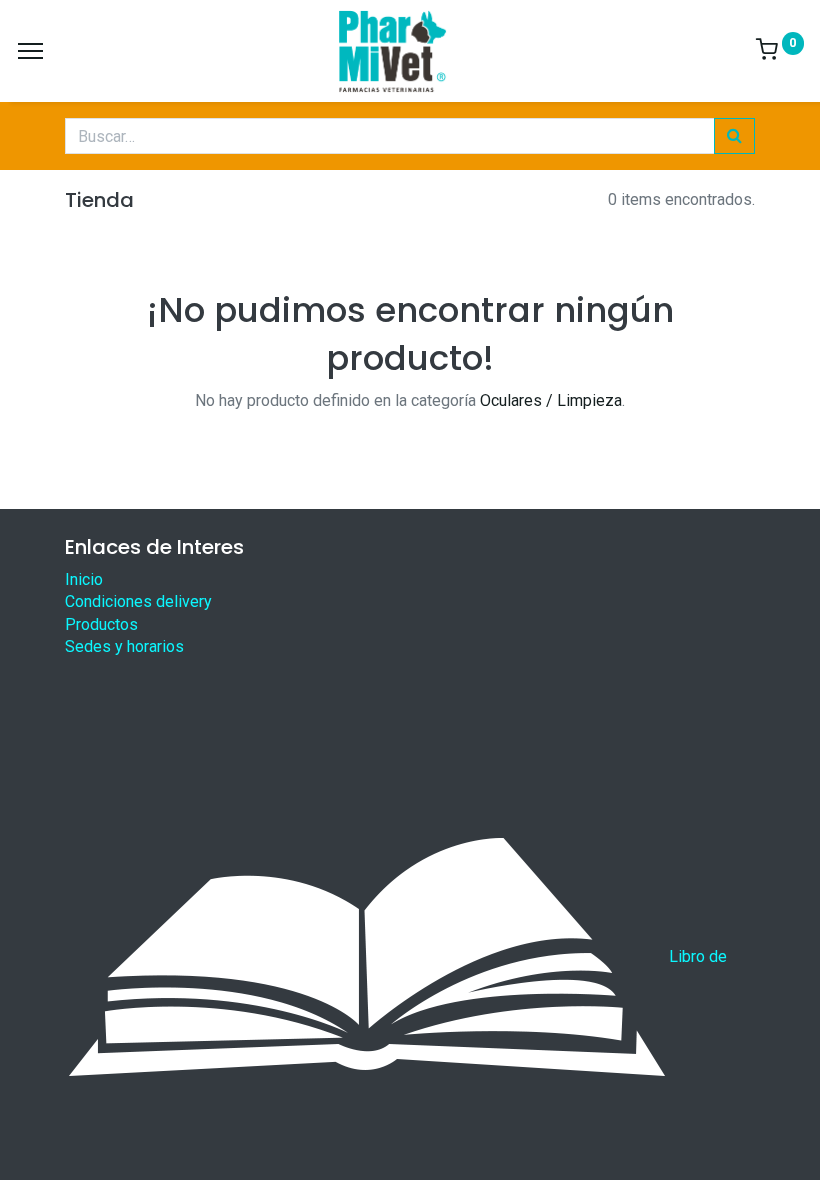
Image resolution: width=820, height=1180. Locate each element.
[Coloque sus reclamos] (367, 957)
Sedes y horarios (124, 646)
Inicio (84, 579)
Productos (101, 624)
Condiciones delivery (138, 601)
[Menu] (30, 51)
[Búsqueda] (734, 136)
